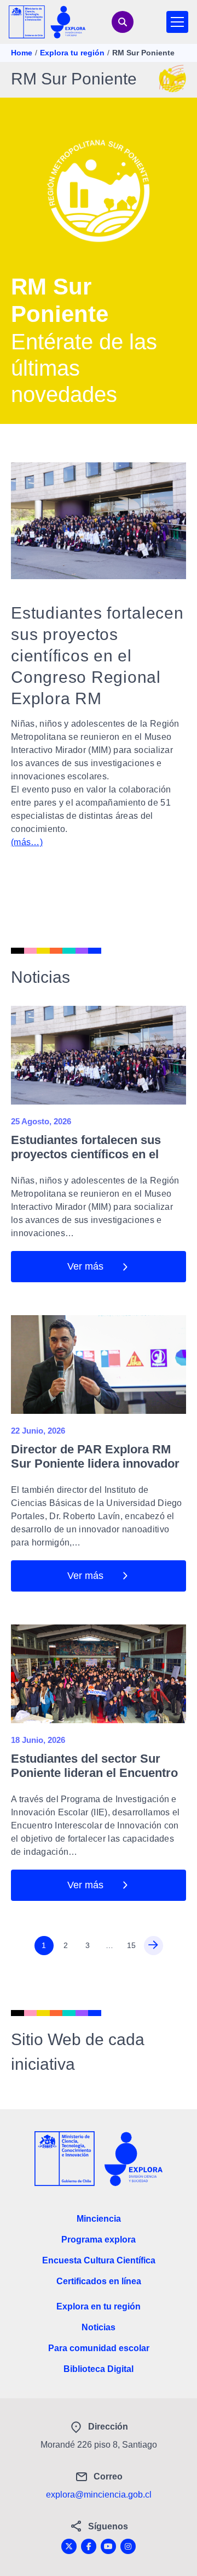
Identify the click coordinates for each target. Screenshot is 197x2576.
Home (22, 53)
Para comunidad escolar (99, 2348)
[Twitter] (69, 2546)
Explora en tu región (99, 2306)
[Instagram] (128, 2546)
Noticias (99, 2327)
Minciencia (99, 2219)
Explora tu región (72, 53)
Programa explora (99, 2240)
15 (131, 1945)
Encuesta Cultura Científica (99, 2260)
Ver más (85, 1266)
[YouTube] (108, 2546)
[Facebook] (89, 2546)
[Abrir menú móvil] (177, 22)
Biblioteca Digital (99, 2369)
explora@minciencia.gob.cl (99, 2495)
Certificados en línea (99, 2281)
